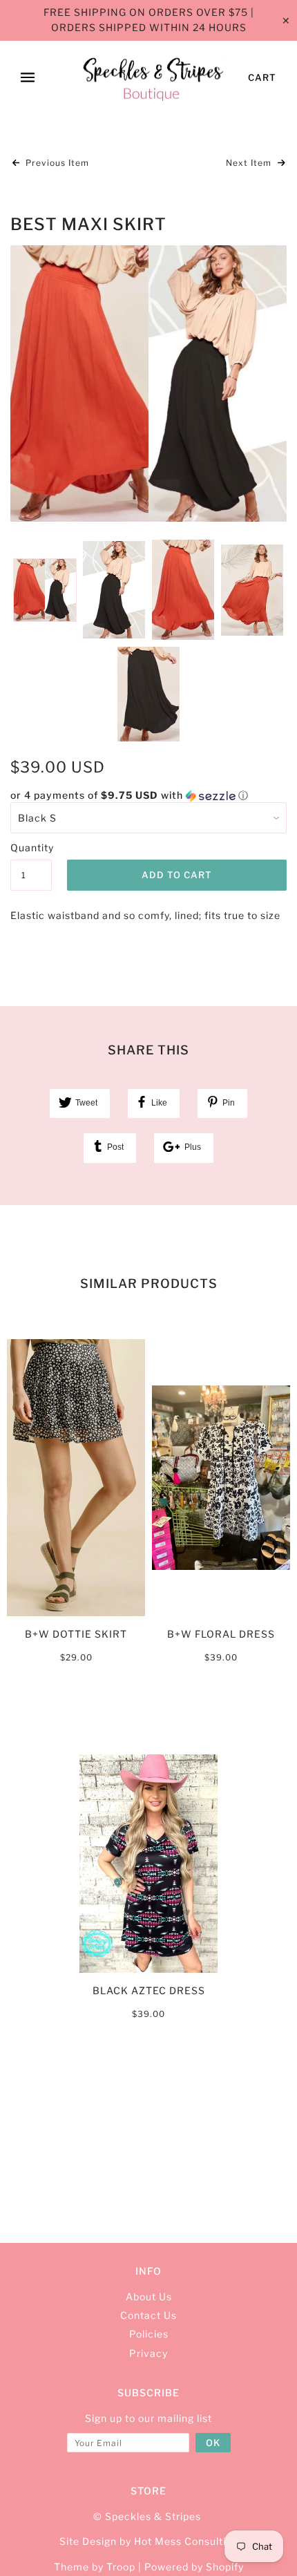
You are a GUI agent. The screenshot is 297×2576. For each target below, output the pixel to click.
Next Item (250, 163)
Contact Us (148, 2315)
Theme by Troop (95, 2567)
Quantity (31, 847)
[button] (148, 796)
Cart (262, 77)
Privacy (148, 2353)
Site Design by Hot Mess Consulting (149, 2541)
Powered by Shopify (194, 2567)
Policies (149, 2334)
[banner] (152, 78)
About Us (149, 2296)
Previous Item (56, 163)
